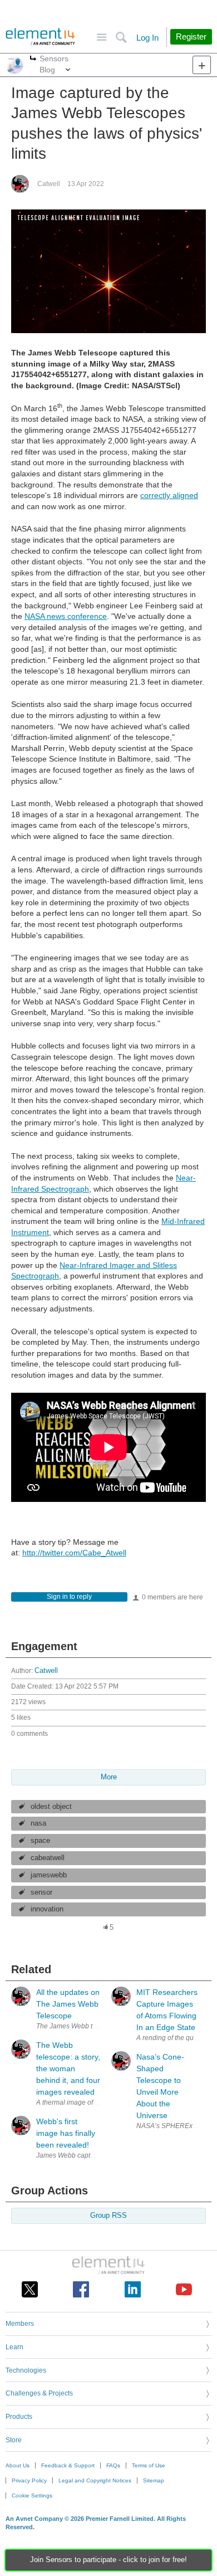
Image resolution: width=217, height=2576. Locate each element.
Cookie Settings (32, 2495)
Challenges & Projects (39, 2393)
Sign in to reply (69, 1597)
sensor (41, 1892)
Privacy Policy (29, 2480)
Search (121, 38)
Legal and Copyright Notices (95, 2480)
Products (19, 2417)
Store (14, 2440)
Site (102, 38)
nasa (38, 1823)
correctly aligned (169, 495)
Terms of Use (149, 2465)
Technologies (26, 2370)
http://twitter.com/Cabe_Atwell (74, 1553)
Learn (14, 2347)
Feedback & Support (68, 2465)
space (40, 1841)
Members (20, 2324)
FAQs (113, 2465)
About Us (18, 2465)
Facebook (81, 2289)
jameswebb (49, 1875)
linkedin (133, 2289)
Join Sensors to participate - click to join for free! (108, 2560)
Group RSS (108, 2216)
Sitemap (154, 2480)
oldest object (51, 1807)
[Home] (40, 37)
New (202, 65)
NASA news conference (66, 616)
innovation (47, 1909)
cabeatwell (48, 1858)
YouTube (184, 2289)
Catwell (49, 184)
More (33, 59)
